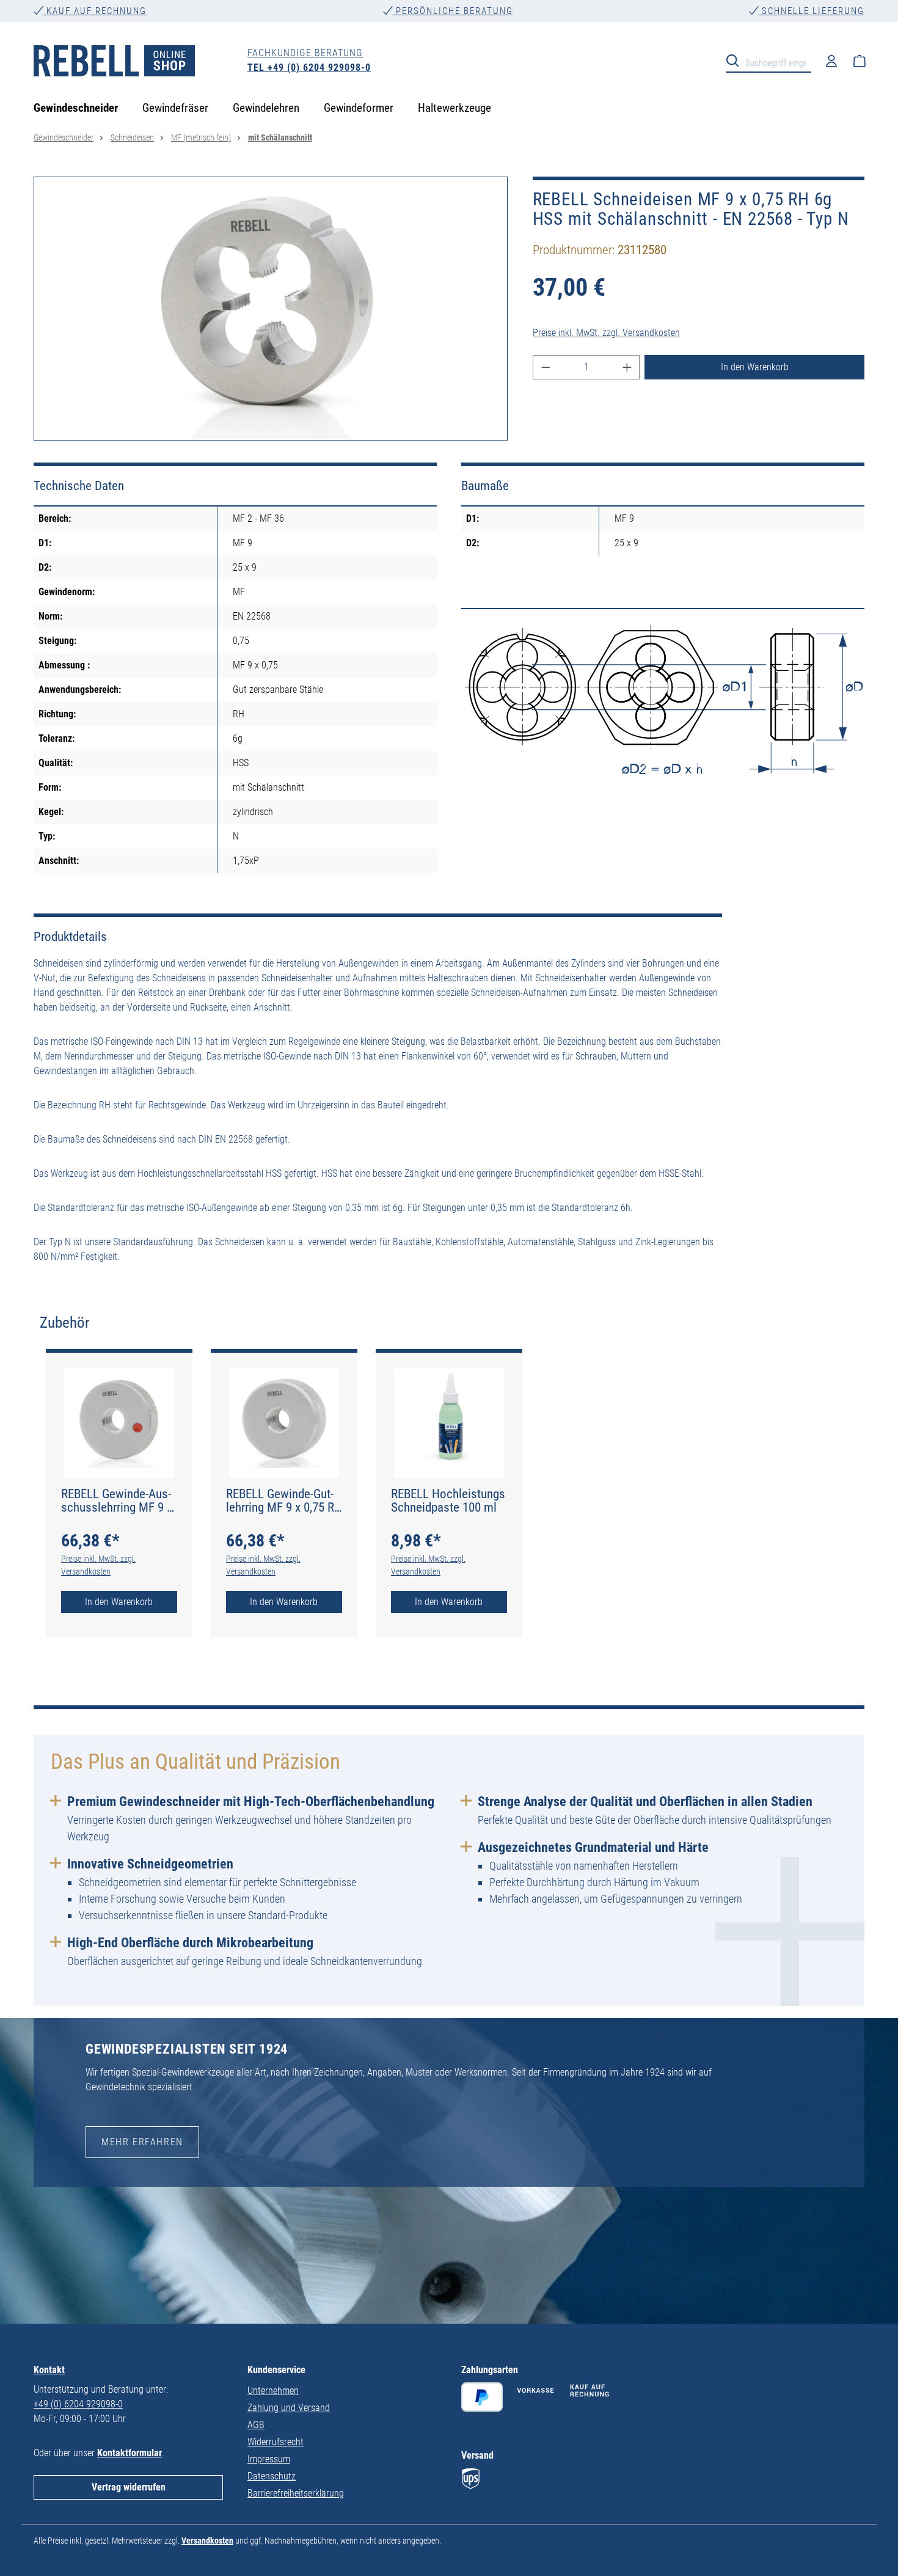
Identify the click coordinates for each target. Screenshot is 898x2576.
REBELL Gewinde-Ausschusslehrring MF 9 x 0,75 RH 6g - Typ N (117, 1501)
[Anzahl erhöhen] (627, 367)
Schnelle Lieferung (812, 11)
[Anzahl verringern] (546, 367)
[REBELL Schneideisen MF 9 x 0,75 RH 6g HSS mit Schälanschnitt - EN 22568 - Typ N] (271, 309)
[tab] (65, 1323)
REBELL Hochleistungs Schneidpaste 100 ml (448, 1501)
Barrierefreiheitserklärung (296, 2493)
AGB (256, 2425)
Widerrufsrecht (276, 2442)
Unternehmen (273, 2391)
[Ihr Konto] (831, 60)
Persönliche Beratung (453, 11)
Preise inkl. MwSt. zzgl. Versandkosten (606, 333)
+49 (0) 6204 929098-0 (78, 2404)
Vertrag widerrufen (129, 2487)
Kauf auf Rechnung (95, 11)
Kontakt (49, 2370)
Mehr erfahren (142, 2142)
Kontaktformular (130, 2453)
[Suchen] (736, 60)
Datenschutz (272, 2476)
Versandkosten (207, 2541)
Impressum (269, 2459)
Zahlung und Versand (289, 2408)
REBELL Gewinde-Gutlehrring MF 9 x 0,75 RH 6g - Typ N (284, 1501)
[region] (271, 309)
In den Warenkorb (755, 367)
